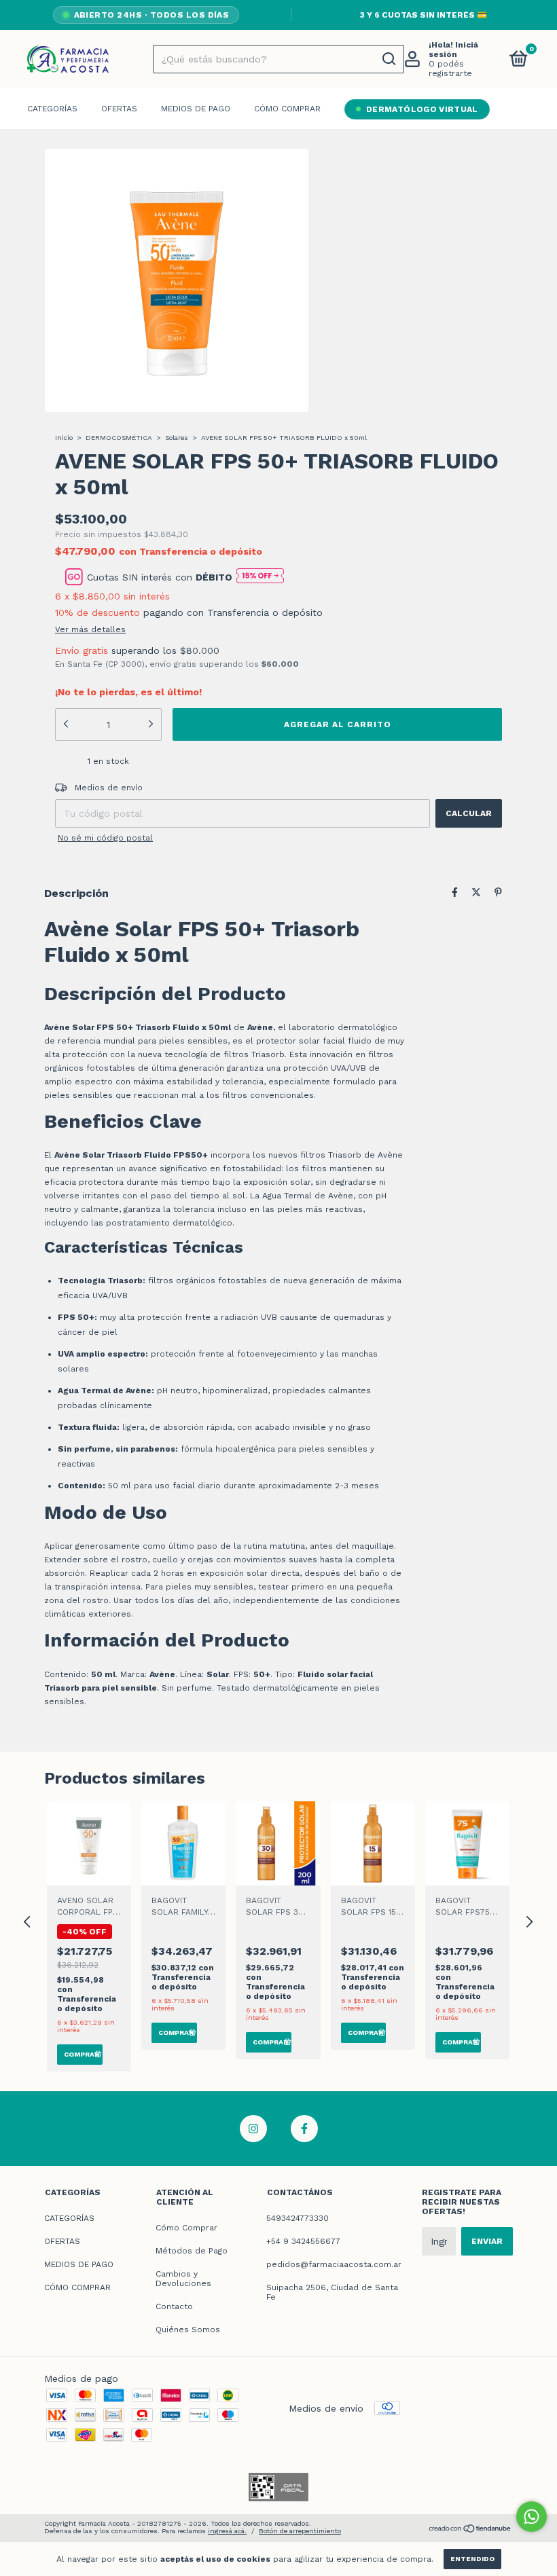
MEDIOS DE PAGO (196, 111)
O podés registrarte (450, 71)
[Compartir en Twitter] (476, 895)
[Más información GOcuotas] (260, 579)
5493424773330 (298, 2221)
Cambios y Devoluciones (183, 2281)
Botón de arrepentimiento (300, 2534)
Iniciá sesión (453, 52)
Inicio (64, 440)
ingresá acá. (227, 2534)
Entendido (472, 2559)
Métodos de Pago (192, 2253)
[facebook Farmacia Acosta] (304, 2131)
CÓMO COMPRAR (287, 111)
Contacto (174, 2309)
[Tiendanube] (470, 2532)
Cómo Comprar (186, 2230)
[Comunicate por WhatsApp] (532, 2517)
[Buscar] (388, 62)
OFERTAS (119, 111)
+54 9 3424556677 (303, 2244)
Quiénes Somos (188, 2332)
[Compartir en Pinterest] (498, 895)
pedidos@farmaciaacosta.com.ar (334, 2267)
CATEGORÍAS (52, 111)
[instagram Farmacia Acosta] (253, 2131)
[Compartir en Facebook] (455, 895)
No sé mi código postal (105, 841)
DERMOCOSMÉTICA (119, 440)
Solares (177, 440)
